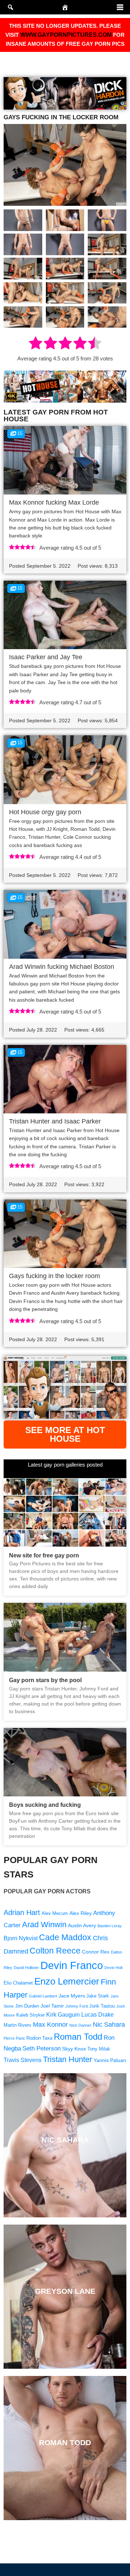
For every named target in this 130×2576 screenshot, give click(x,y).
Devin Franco (72, 1965)
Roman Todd (78, 2037)
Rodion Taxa (39, 2038)
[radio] (36, 344)
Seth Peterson (42, 2049)
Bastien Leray (110, 1926)
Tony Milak (99, 2049)
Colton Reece (55, 1951)
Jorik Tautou (102, 2006)
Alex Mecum (55, 1914)
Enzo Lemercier (67, 1981)
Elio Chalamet (18, 1983)
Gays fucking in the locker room (55, 1276)
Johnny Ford (77, 2006)
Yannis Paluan (110, 2060)
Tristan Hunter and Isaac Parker (55, 1121)
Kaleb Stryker (31, 2015)
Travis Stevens (23, 2060)
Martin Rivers (18, 2025)
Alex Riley (81, 1913)
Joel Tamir (52, 2006)
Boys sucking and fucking (45, 1805)
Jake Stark (98, 1996)
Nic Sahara (109, 2024)
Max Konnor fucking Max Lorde (54, 502)
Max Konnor (50, 2024)
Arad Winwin (44, 1925)
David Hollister (26, 1968)
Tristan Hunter (68, 2059)
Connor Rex (96, 1952)
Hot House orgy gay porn (45, 812)
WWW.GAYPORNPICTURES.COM (66, 35)
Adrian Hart (22, 1912)
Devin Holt (113, 1968)
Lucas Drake (97, 2015)
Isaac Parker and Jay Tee (46, 657)
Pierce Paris (14, 2038)
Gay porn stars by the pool (45, 1680)
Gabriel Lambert (43, 1996)
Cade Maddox (65, 1937)
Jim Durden (27, 2006)
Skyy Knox (74, 2049)
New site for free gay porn (44, 1555)
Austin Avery (82, 1925)
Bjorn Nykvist (21, 1938)
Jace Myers (72, 1996)
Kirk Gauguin (63, 2015)
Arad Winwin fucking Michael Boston (62, 967)
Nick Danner (80, 2025)
